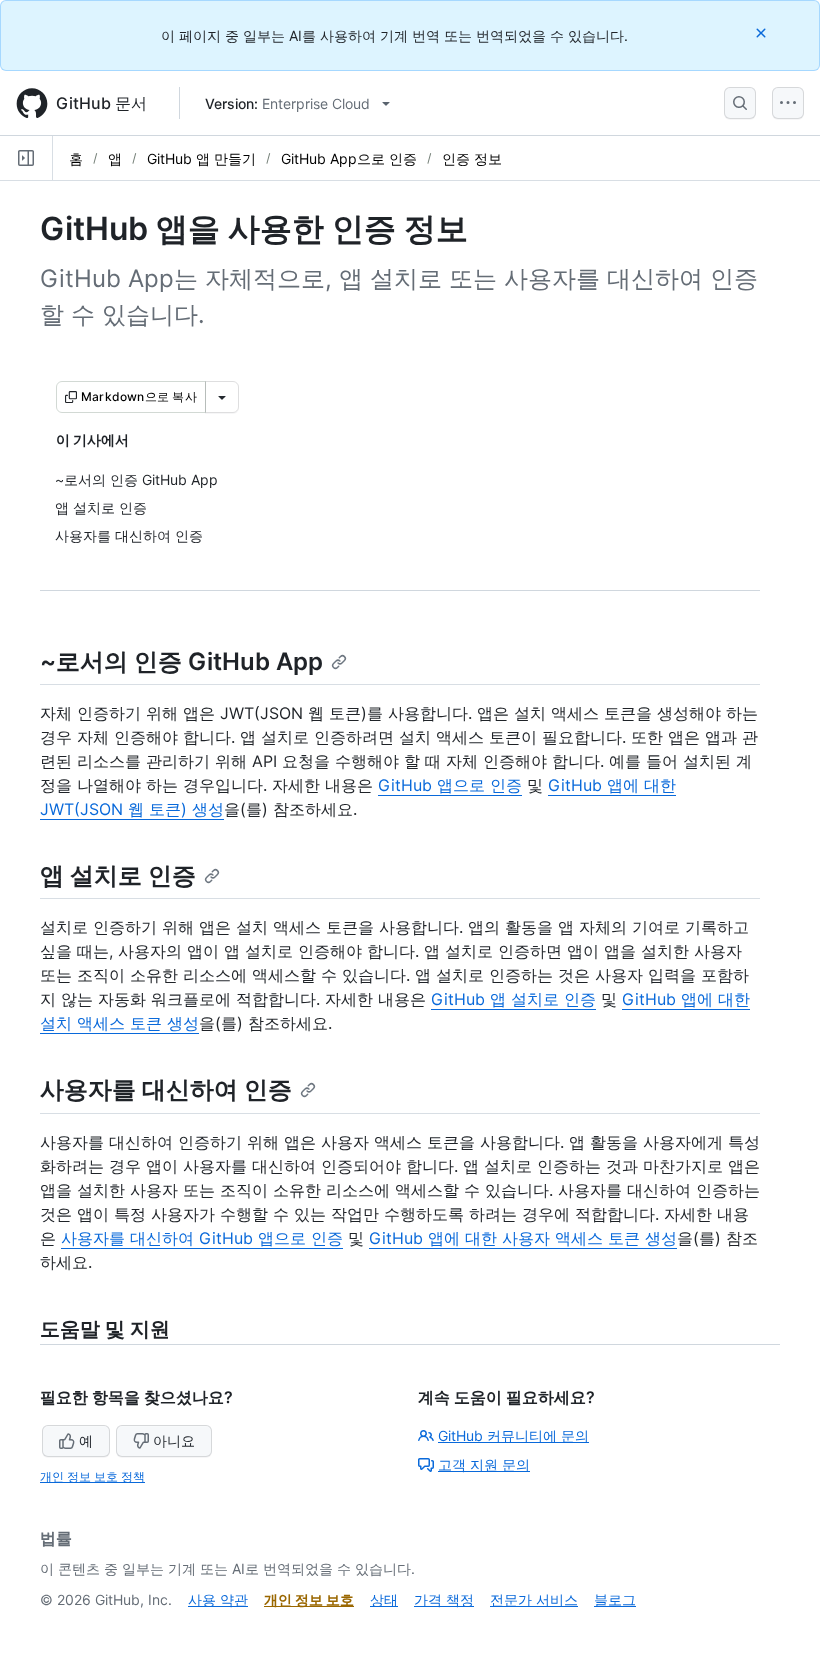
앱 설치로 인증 (118, 875)
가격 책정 (444, 1599)
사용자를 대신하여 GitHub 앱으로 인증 (202, 1238)
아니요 (174, 1440)
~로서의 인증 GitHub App (181, 661)
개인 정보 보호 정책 (92, 1476)
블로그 (615, 1599)
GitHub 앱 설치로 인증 (513, 999)
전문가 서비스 (534, 1599)
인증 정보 (472, 158)
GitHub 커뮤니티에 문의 (513, 1435)
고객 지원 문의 (484, 1464)
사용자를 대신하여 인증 (166, 1089)
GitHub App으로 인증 (349, 158)
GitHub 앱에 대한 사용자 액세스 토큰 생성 (523, 1238)
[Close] (763, 32)
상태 (384, 1599)
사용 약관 (218, 1599)
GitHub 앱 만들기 (201, 158)
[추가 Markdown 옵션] (222, 397)
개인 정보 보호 (309, 1599)
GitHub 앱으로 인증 (450, 785)
